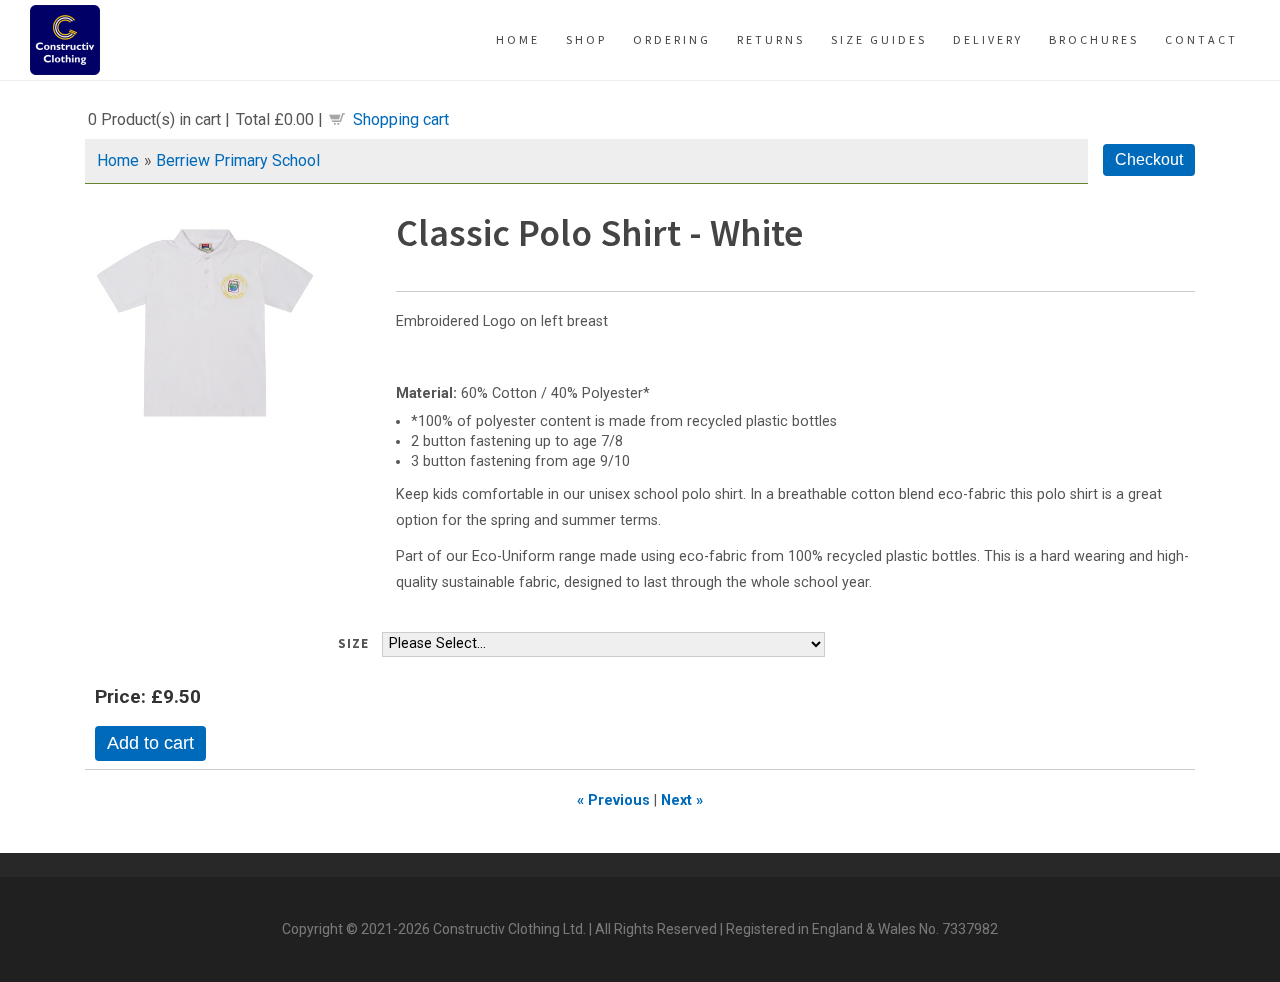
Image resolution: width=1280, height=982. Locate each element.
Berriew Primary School (238, 160)
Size (353, 643)
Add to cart (150, 743)
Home (118, 160)
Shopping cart (401, 119)
